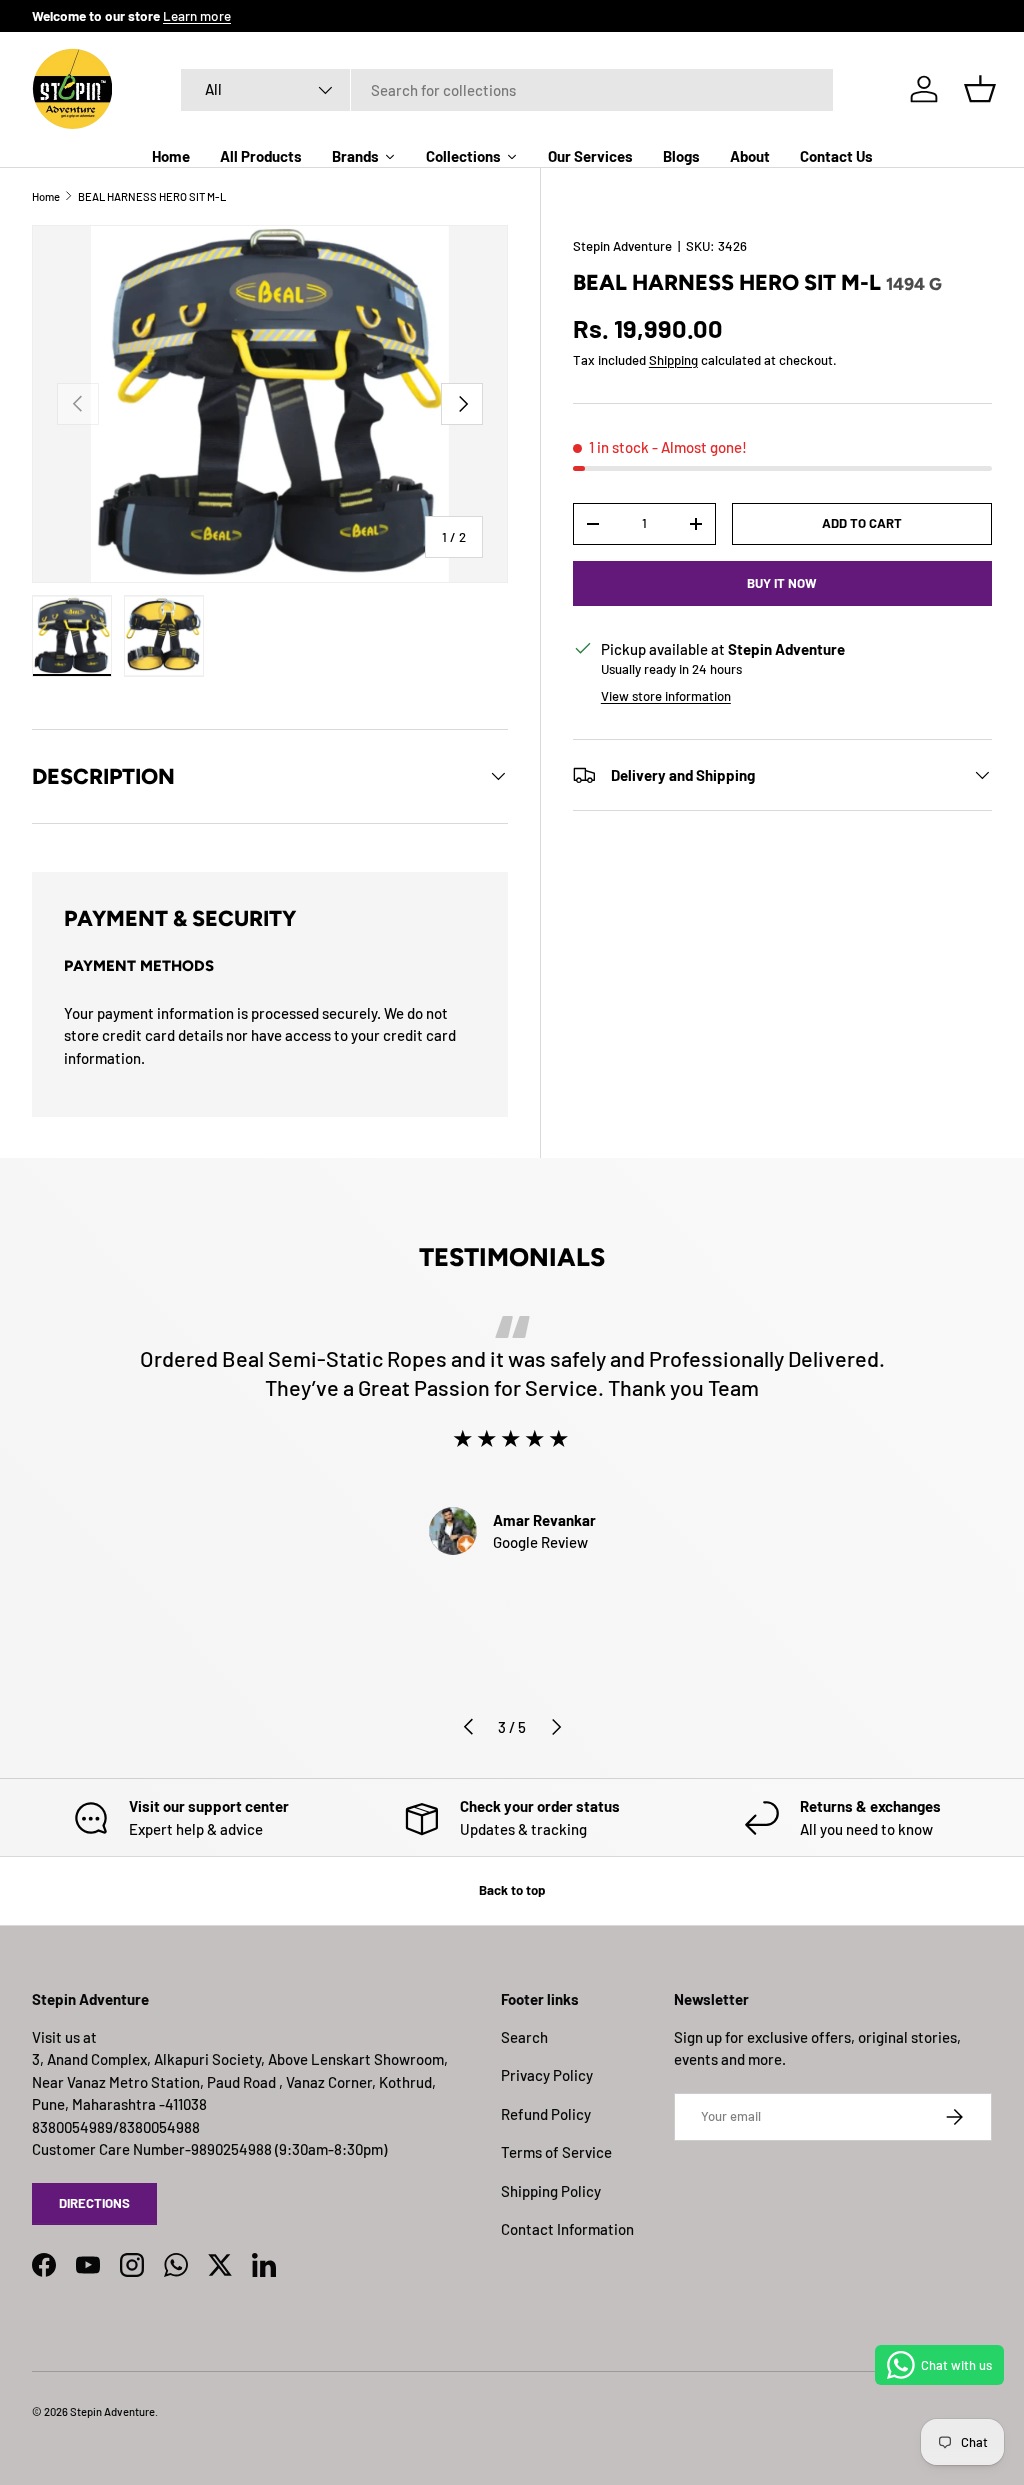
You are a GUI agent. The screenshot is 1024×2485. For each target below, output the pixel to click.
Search (524, 2037)
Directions (94, 2203)
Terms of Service (556, 2152)
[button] (980, 89)
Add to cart (862, 523)
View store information (666, 696)
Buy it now (782, 583)
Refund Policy (546, 2114)
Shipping (673, 360)
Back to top (512, 1890)
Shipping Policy (551, 2191)
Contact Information (567, 2229)
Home (46, 196)
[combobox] (507, 90)
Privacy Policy (547, 2075)
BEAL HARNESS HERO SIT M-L (152, 196)
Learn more (197, 15)
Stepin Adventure (622, 246)
